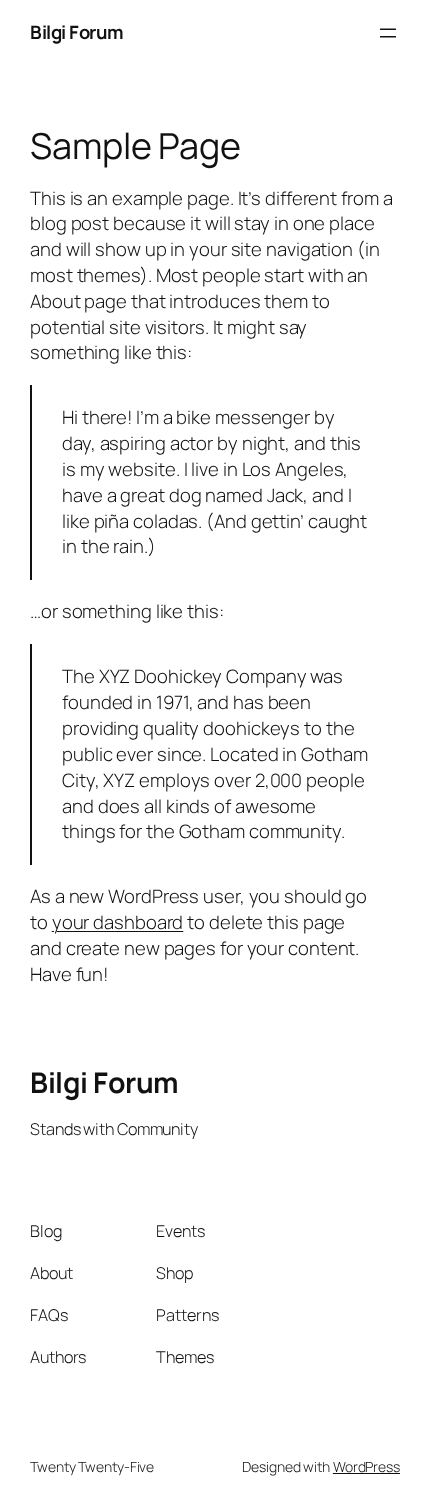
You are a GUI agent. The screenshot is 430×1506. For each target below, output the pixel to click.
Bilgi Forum (77, 32)
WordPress (366, 1466)
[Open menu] (388, 33)
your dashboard (118, 922)
